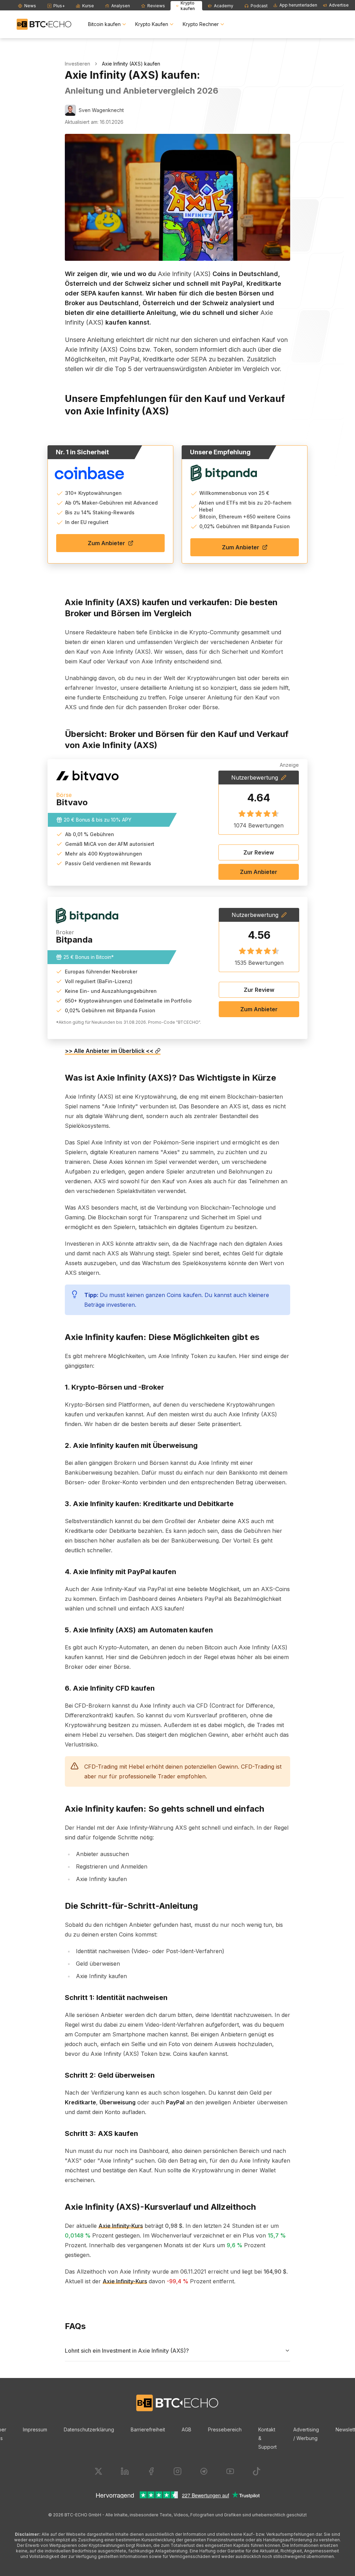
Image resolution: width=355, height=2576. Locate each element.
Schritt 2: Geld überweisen (110, 2075)
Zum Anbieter (106, 543)
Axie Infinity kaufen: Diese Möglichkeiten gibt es (162, 1337)
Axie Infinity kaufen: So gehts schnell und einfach (164, 1809)
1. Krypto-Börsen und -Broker (114, 1387)
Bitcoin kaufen (104, 24)
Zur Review (259, 852)
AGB (187, 2429)
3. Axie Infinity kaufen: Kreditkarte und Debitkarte (149, 1504)
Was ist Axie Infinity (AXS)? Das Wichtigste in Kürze (170, 1078)
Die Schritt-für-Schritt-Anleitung (131, 1906)
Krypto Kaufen (152, 24)
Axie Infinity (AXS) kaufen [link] (131, 64)
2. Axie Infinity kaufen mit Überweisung (131, 1445)
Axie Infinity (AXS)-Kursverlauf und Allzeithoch (160, 2207)
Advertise (339, 5)
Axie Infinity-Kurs (121, 2226)
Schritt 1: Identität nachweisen (116, 1998)
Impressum (35, 2429)
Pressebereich (225, 2429)
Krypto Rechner (201, 24)
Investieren (77, 64)
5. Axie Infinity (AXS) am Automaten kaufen (139, 1630)
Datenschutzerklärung (89, 2429)
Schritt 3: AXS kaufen (101, 2133)
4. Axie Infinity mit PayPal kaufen (120, 1572)
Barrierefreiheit (148, 2429)
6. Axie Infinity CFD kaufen (110, 1688)
